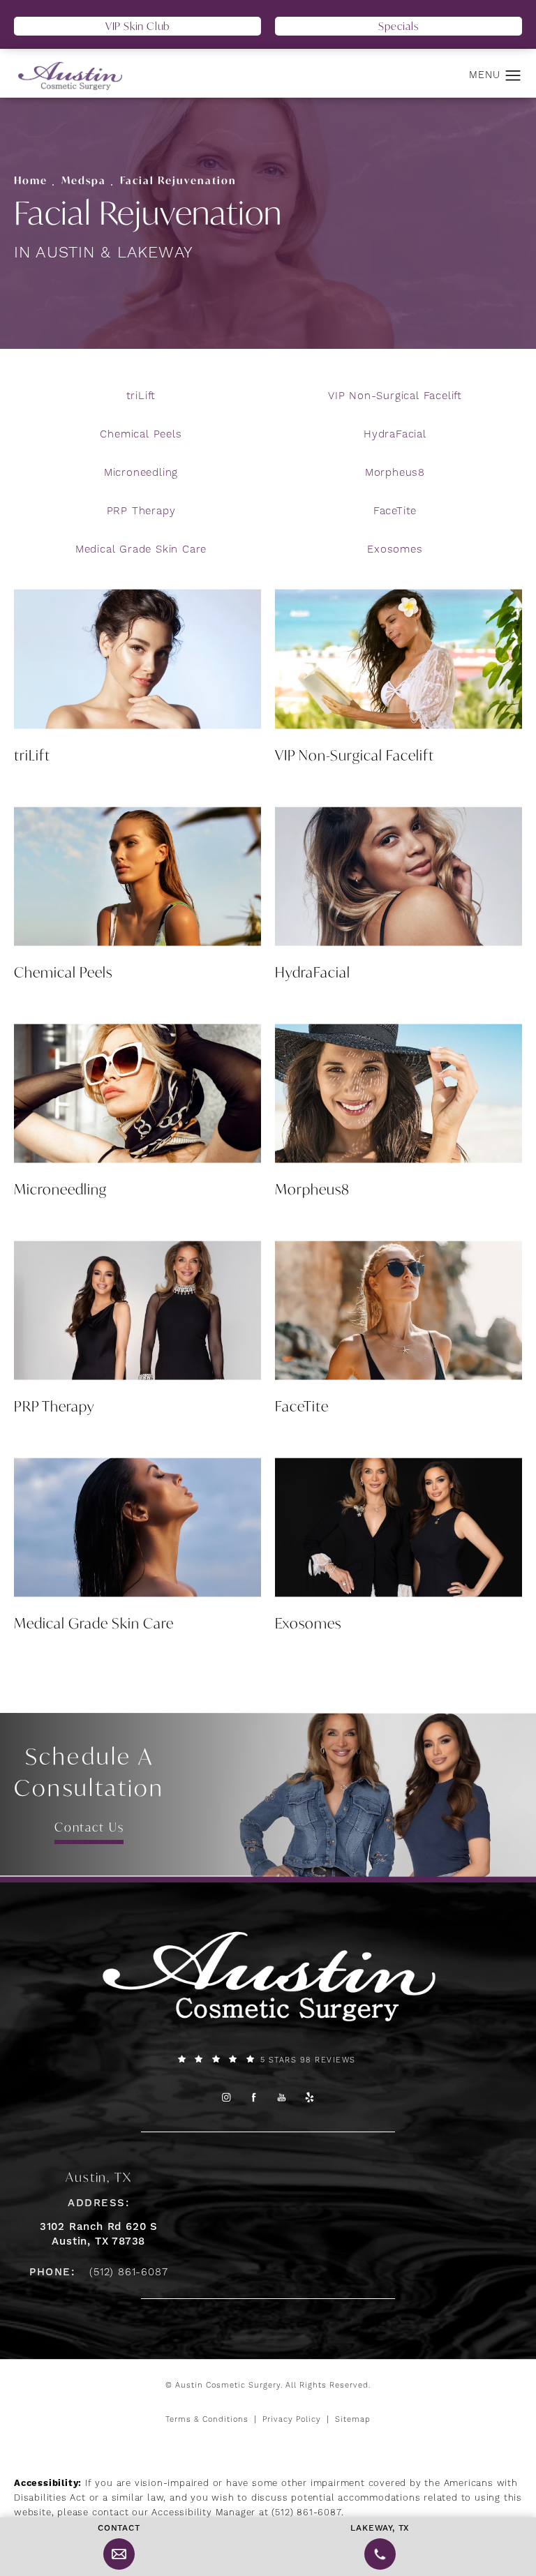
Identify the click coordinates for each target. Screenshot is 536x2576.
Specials (398, 26)
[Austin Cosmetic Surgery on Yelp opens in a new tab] (310, 2098)
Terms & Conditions (207, 2420)
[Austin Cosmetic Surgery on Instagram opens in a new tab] (226, 2098)
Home (31, 180)
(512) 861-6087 (306, 2513)
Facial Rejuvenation (178, 180)
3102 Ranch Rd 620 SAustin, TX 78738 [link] (99, 2234)
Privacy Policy (292, 2420)
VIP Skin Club (137, 26)
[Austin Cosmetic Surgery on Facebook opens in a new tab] (254, 2098)
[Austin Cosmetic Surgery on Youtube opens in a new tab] (282, 2098)
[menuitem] (226, 2098)
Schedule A (89, 1772)
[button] (513, 76)
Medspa (84, 180)
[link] (268, 2060)
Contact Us (89, 1827)
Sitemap (353, 2420)
